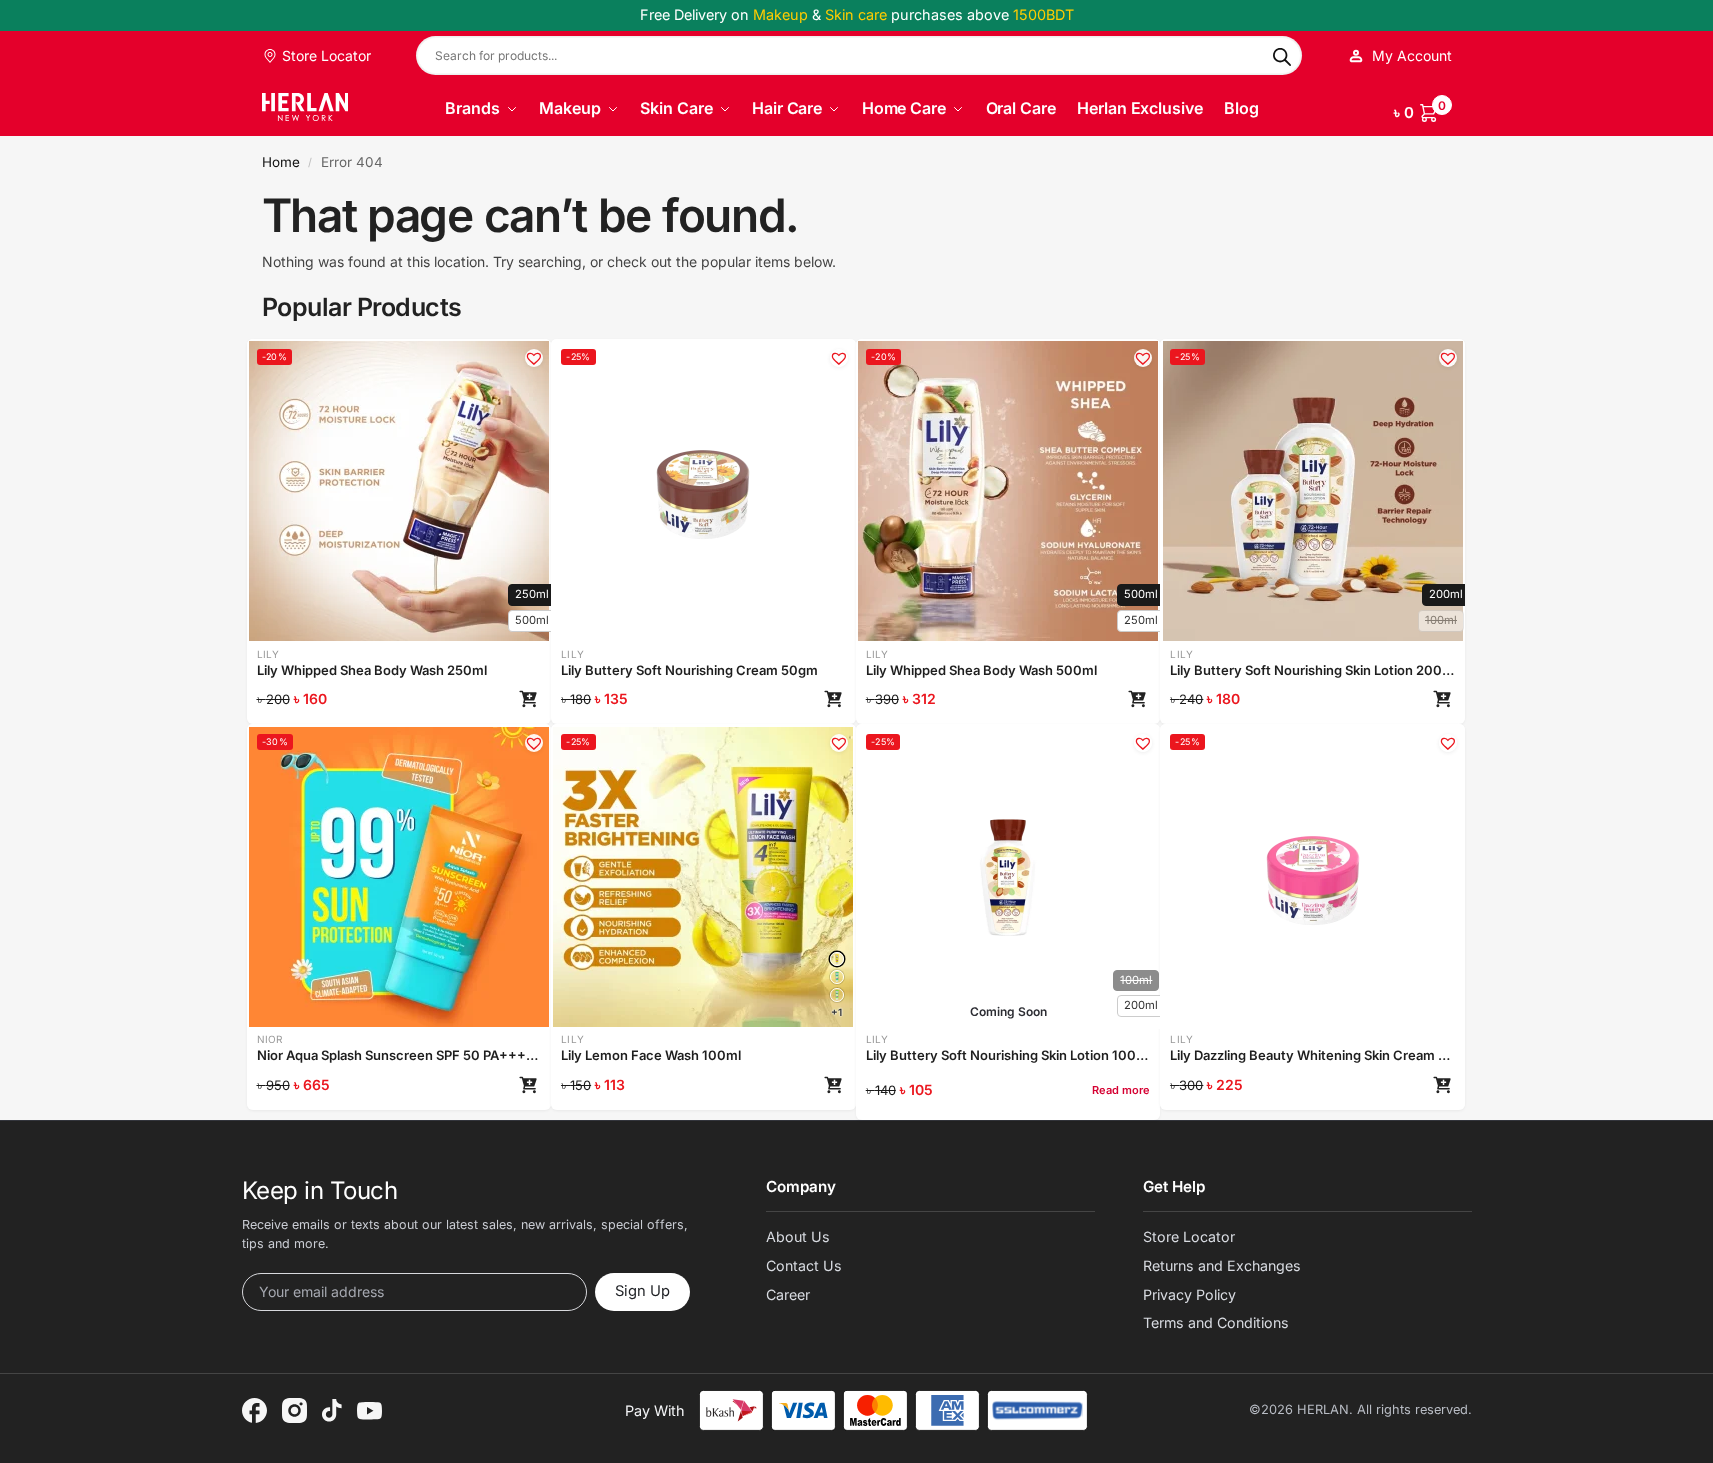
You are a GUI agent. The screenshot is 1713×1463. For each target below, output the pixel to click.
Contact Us (804, 1265)
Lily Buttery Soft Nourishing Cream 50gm (689, 670)
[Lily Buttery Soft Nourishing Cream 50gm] (703, 491)
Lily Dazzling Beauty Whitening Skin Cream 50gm (1312, 1055)
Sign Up (642, 1291)
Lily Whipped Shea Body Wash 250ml (372, 670)
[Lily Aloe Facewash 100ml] (837, 977)
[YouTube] (369, 1411)
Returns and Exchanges (1222, 1265)
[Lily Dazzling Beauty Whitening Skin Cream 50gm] (1313, 877)
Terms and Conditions (1216, 1322)
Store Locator (324, 55)
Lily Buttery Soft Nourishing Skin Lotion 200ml (1312, 670)
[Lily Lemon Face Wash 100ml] (837, 959)
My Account (1412, 55)
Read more (1121, 1090)
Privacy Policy (1189, 1294)
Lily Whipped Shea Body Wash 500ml (981, 670)
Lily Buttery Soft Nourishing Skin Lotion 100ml (1008, 1055)
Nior (270, 1039)
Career (788, 1294)
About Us (798, 1236)
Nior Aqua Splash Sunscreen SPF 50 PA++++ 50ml (399, 1055)
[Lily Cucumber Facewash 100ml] (837, 995)
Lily (268, 654)
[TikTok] (332, 1410)
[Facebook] (254, 1410)
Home (281, 162)
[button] (1423, 109)
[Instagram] (294, 1410)
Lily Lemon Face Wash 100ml (651, 1055)
